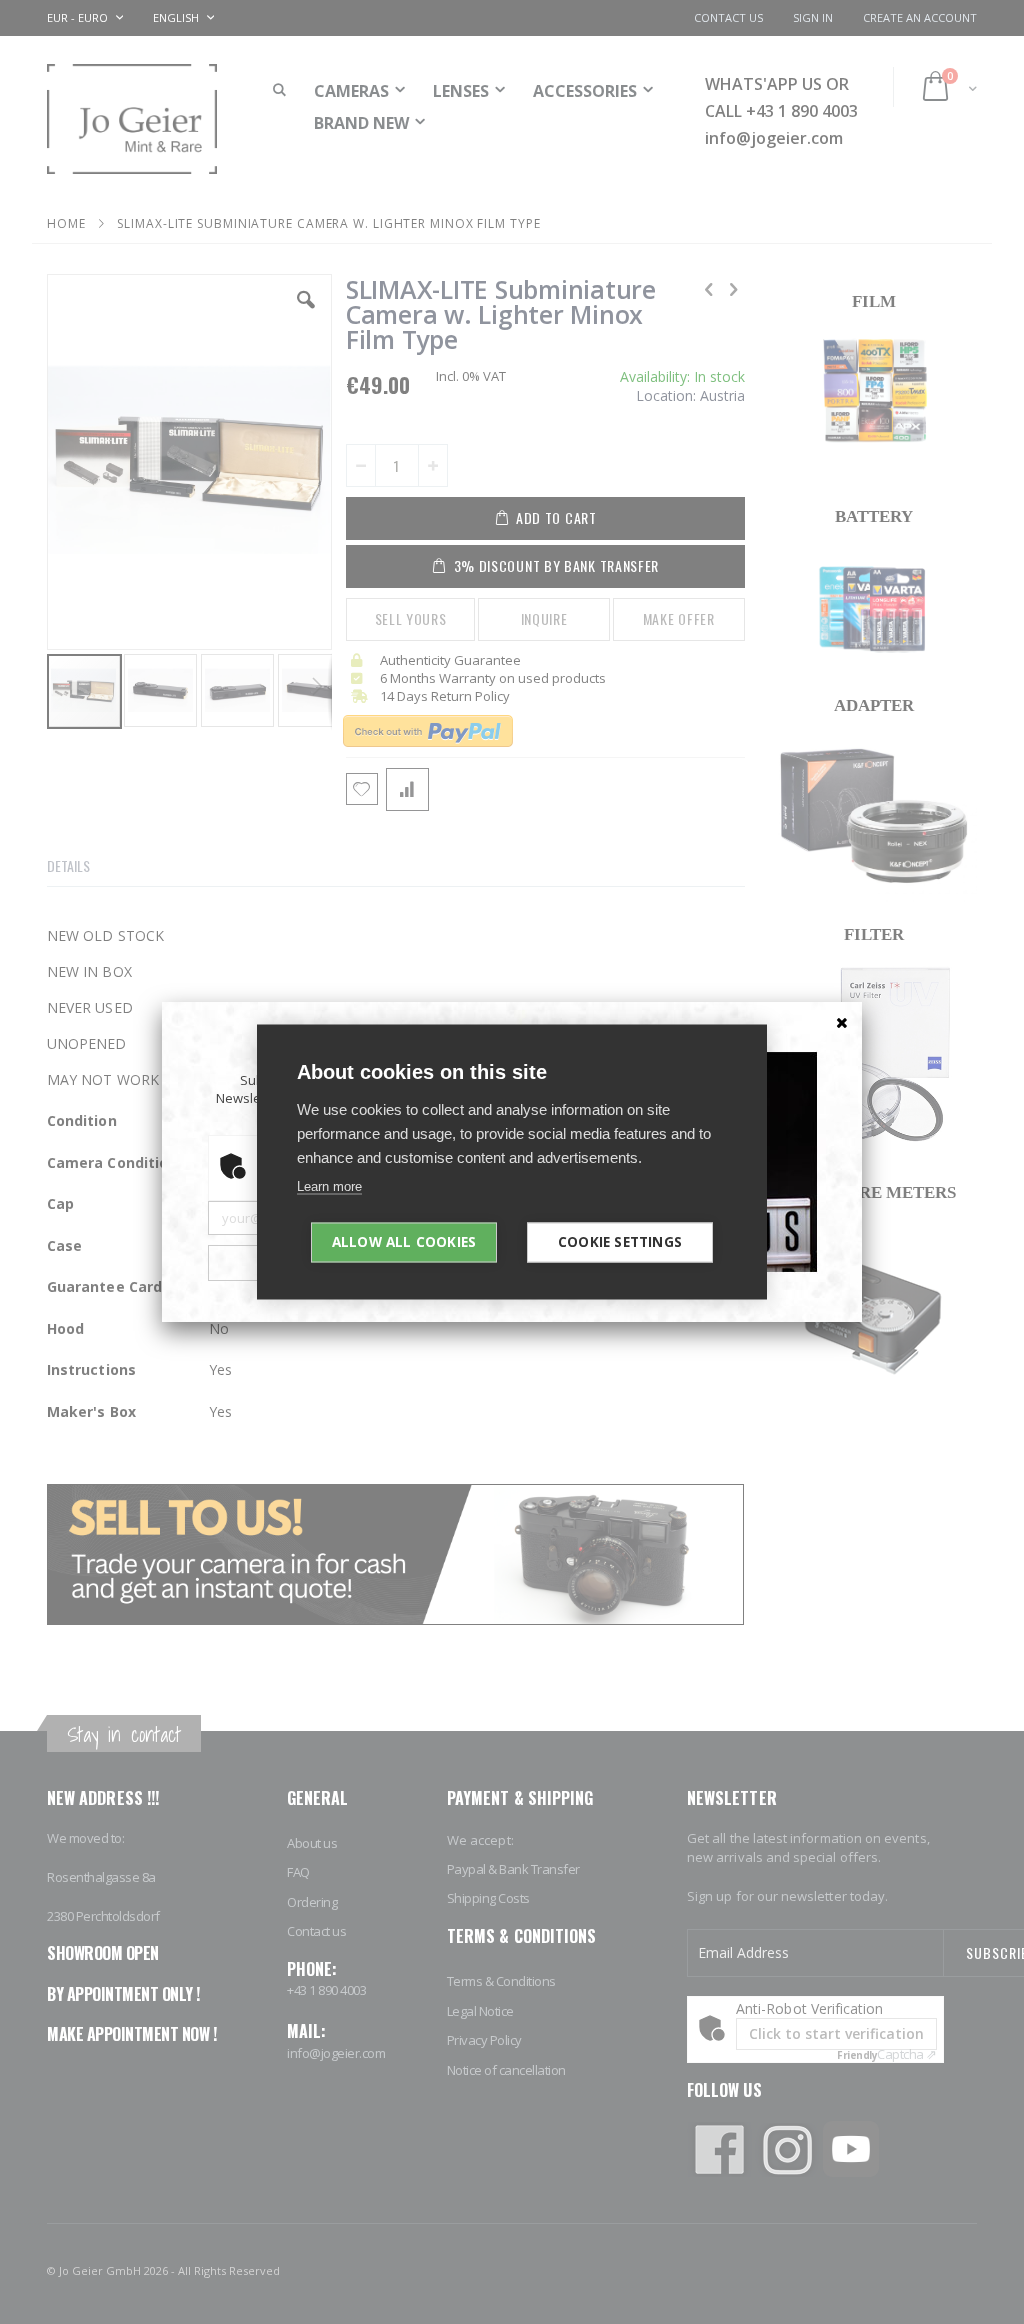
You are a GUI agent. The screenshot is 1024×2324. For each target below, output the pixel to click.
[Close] (842, 1022)
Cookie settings (620, 1242)
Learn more (329, 1186)
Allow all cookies (404, 1242)
